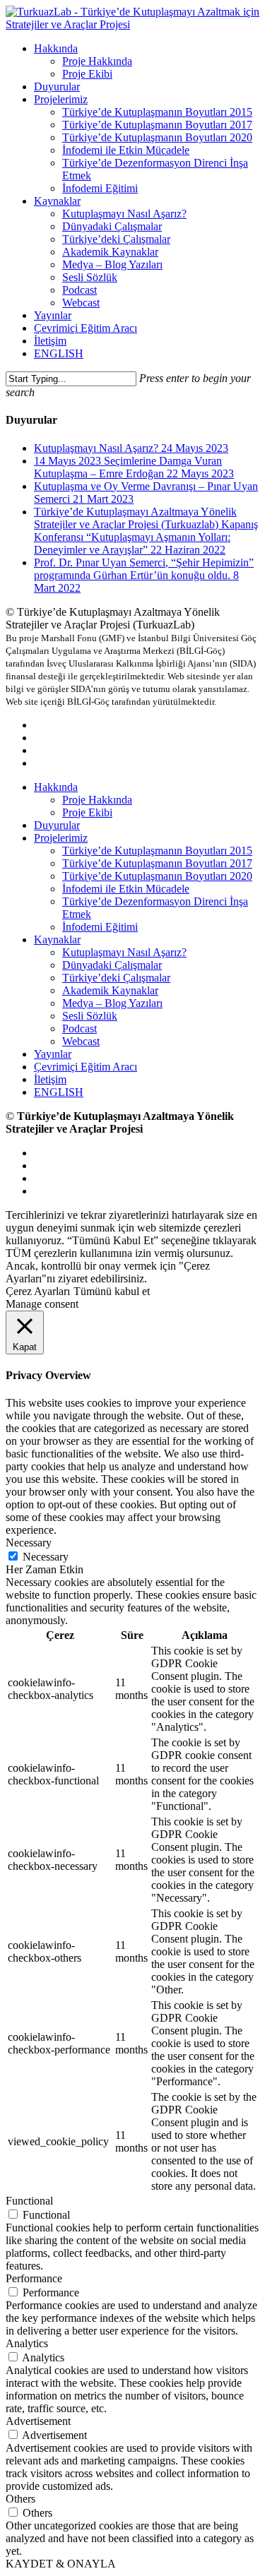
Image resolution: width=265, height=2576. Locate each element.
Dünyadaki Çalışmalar (112, 965)
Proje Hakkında (97, 800)
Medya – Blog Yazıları (112, 1003)
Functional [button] (29, 2201)
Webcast (81, 1041)
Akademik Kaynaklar (110, 990)
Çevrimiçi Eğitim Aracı (86, 1067)
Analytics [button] (27, 2343)
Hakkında (56, 787)
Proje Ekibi (87, 812)
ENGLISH (59, 1092)
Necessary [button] (29, 1543)
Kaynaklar (57, 940)
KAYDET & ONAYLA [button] (61, 2564)
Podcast (79, 1028)
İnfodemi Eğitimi (100, 927)
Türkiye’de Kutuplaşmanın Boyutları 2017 (157, 863)
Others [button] (20, 2499)
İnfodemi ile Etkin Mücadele (126, 889)
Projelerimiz (61, 838)
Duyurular (57, 825)
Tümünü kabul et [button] (112, 1291)
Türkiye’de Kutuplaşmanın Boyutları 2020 (157, 876)
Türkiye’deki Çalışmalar (116, 978)
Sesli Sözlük (90, 1016)
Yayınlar (53, 1054)
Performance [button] (34, 2278)
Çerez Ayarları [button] (38, 1291)
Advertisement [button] (38, 2421)
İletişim (50, 1079)
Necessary (46, 1557)
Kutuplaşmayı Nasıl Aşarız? (124, 952)
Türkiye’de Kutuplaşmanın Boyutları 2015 (157, 851)
